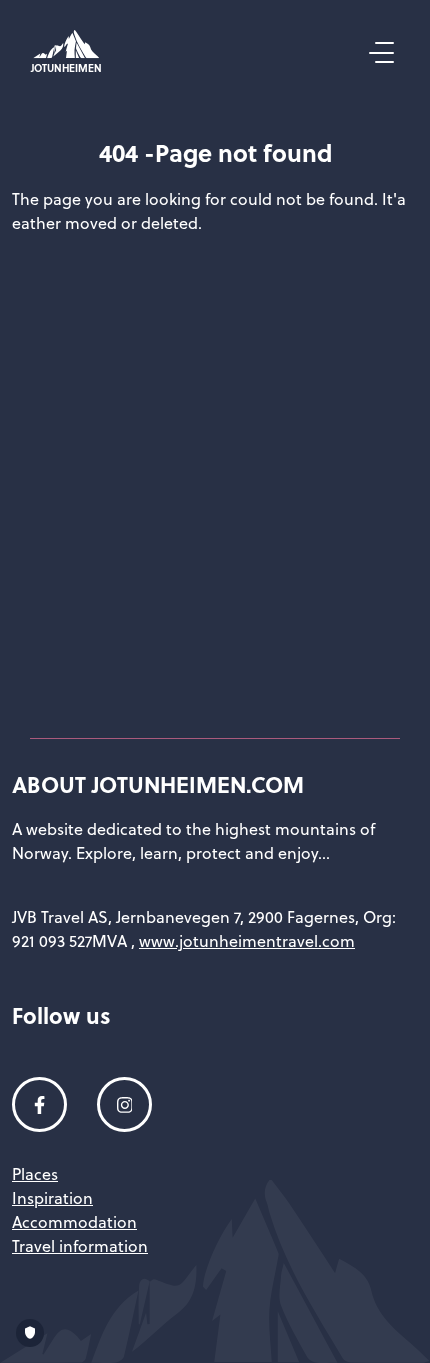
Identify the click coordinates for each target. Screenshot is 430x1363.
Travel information (80, 1246)
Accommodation (74, 1222)
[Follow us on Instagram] (124, 1104)
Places (35, 1174)
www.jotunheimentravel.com (247, 941)
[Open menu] (379, 52)
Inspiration (52, 1198)
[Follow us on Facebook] (39, 1104)
